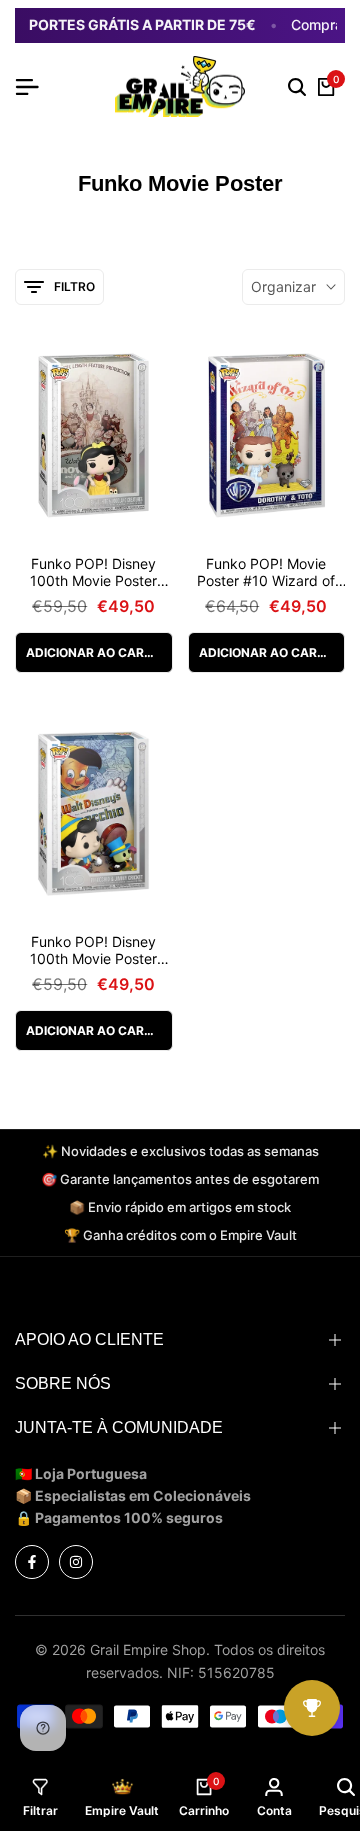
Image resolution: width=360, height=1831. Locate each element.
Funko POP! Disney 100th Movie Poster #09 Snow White (93, 573)
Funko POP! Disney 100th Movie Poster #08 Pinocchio (93, 951)
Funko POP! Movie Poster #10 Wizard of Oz (266, 573)
